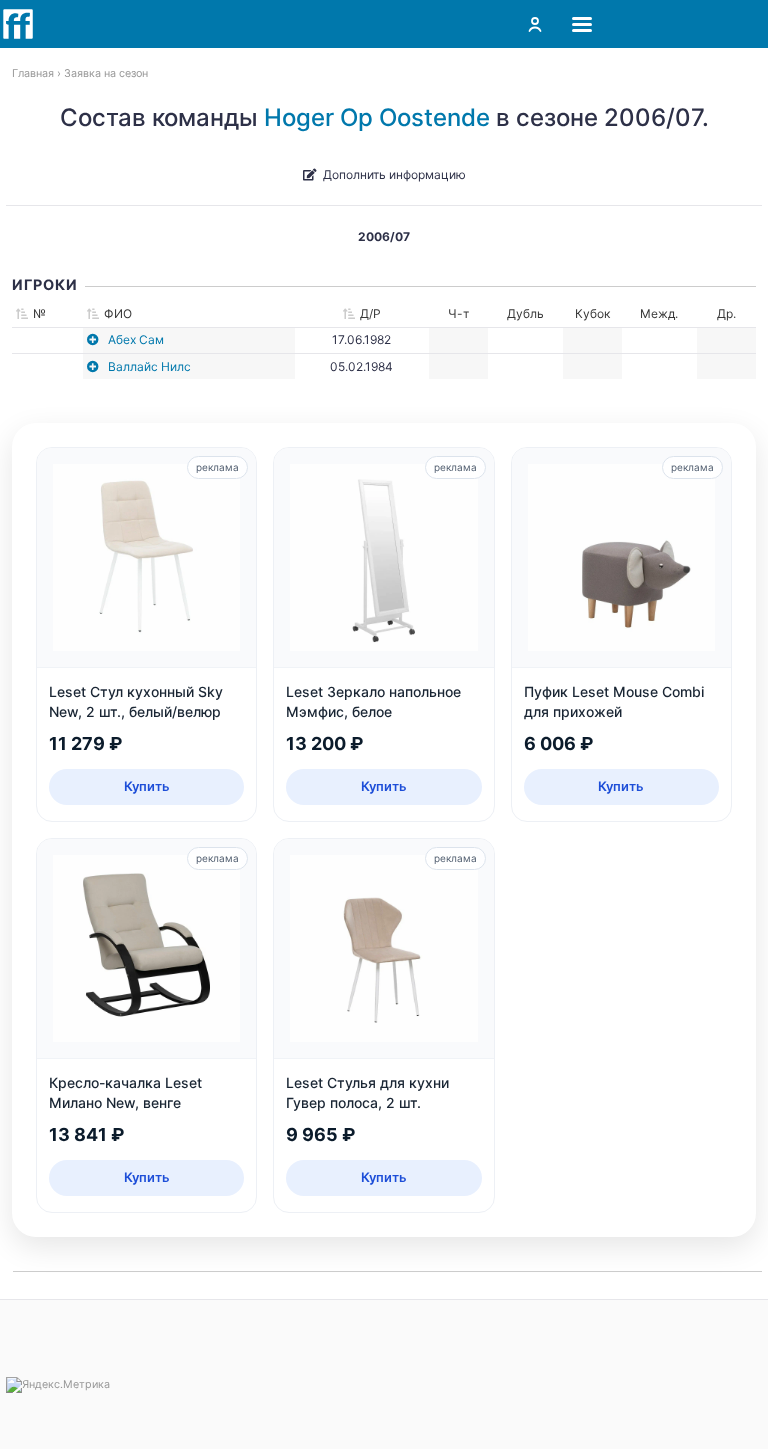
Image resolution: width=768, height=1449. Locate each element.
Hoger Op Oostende (377, 117)
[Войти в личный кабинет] (535, 24)
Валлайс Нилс (149, 366)
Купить (147, 786)
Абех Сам (136, 339)
